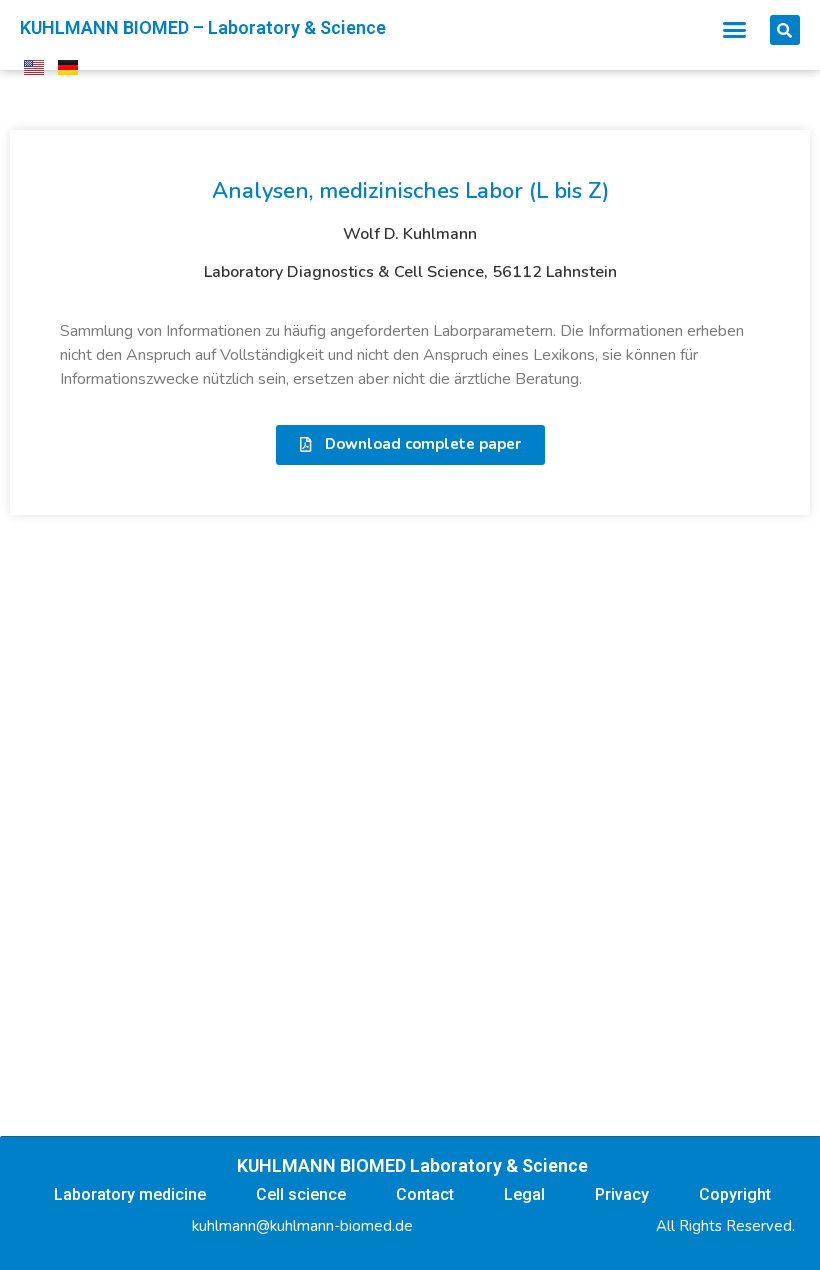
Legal (524, 1194)
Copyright (735, 1194)
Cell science (301, 1194)
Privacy (622, 1194)
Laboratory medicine (130, 1194)
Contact (425, 1194)
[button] (735, 30)
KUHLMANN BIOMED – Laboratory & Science (203, 27)
